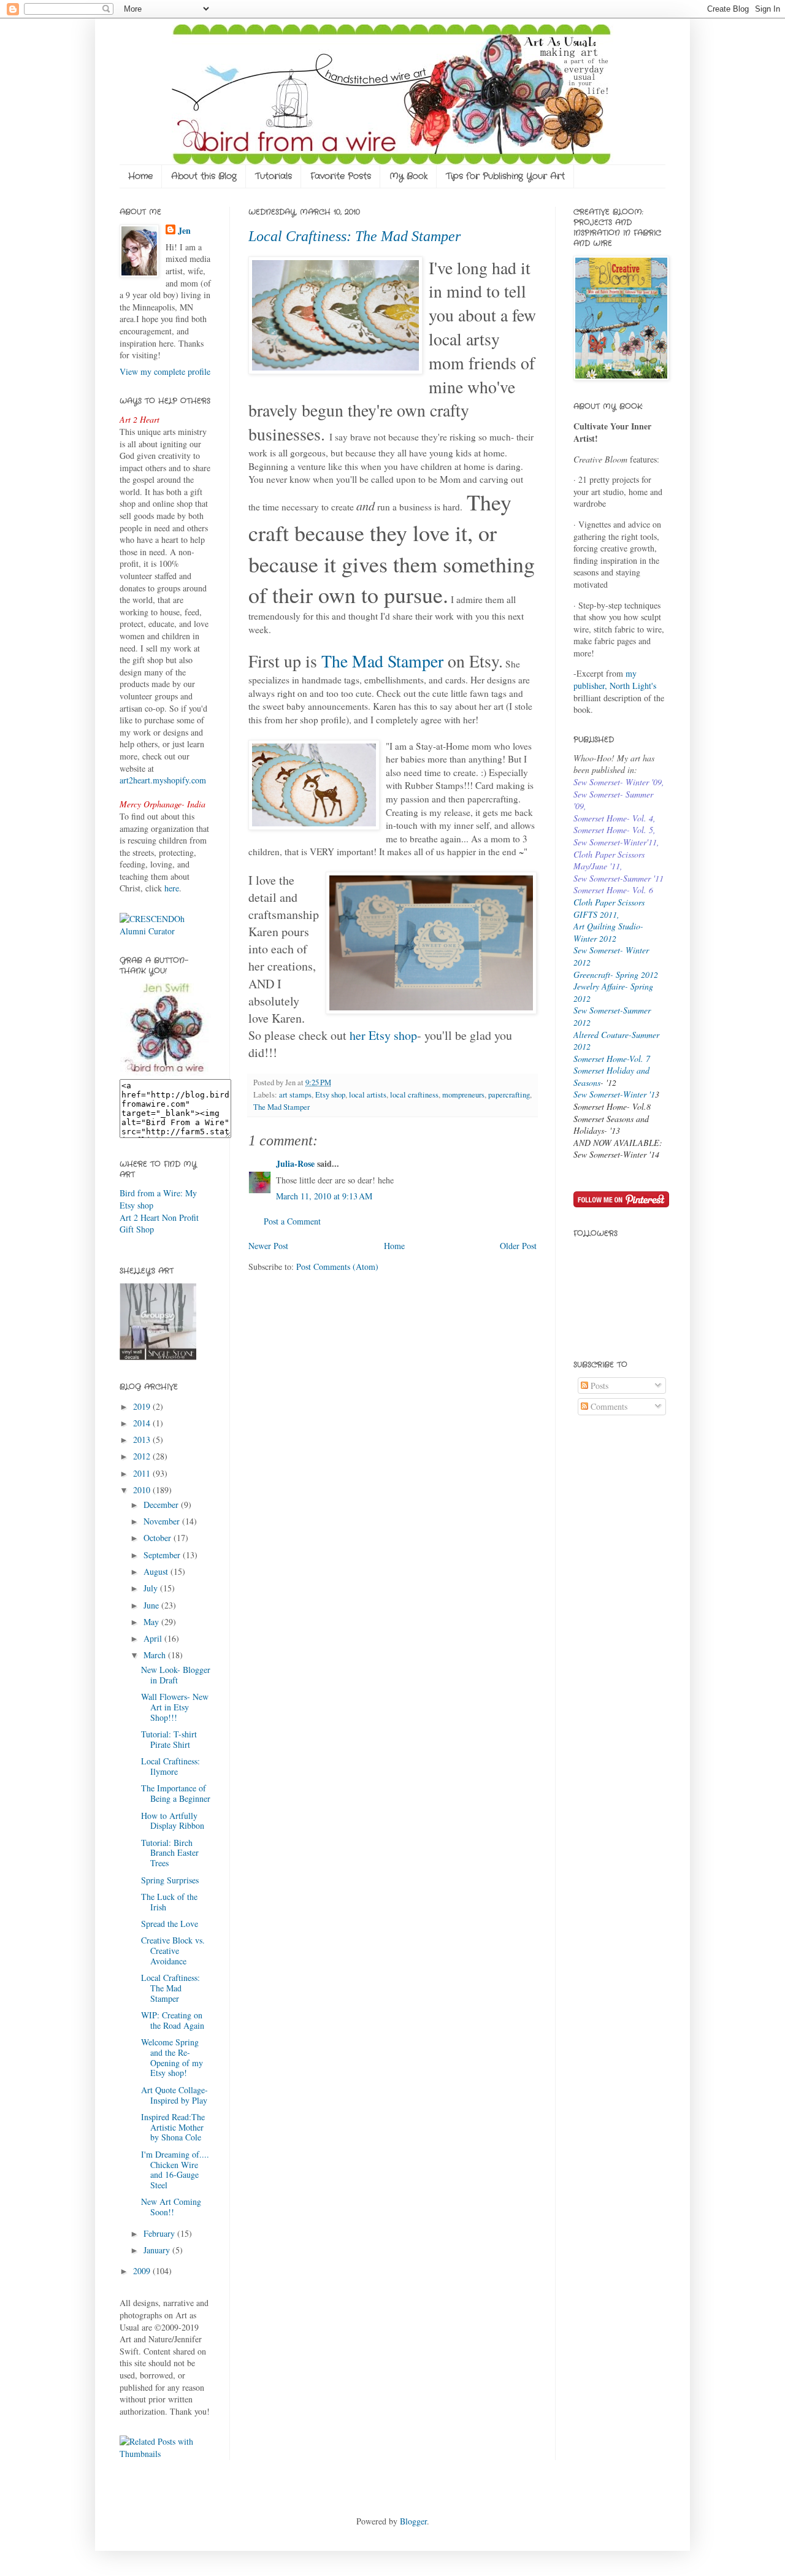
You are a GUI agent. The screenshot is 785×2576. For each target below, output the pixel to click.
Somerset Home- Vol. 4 (613, 818)
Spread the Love (170, 1924)
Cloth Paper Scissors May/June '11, (609, 860)
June (152, 1605)
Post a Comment (292, 1221)
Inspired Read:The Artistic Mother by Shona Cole (173, 2127)
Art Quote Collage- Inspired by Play (174, 2095)
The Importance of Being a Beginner (176, 1793)
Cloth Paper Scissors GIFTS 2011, (609, 908)
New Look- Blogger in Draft (176, 1675)
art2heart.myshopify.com (163, 780)
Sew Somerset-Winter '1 (614, 1094)
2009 (143, 2271)
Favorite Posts (341, 176)
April (154, 1638)
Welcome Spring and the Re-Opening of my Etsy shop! (172, 2057)
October (159, 1538)
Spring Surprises (170, 1880)
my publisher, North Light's (615, 679)
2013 (143, 1440)
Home (140, 176)
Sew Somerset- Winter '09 (618, 782)
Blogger (413, 2521)
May (152, 1622)
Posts (598, 1386)
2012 (143, 1456)
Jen (184, 231)
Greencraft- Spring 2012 (616, 975)
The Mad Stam (372, 661)
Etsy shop (330, 1095)
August (157, 1571)
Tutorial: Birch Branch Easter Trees (170, 1853)
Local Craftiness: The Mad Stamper (354, 236)
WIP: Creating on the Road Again (173, 2020)
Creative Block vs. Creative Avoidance (173, 1951)
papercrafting (509, 1095)
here (172, 888)
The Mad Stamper (281, 1107)
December (162, 1505)
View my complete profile (165, 371)
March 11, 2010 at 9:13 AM (324, 1196)
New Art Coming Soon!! (171, 2207)
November (163, 1521)
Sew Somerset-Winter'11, (616, 842)
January (158, 2250)
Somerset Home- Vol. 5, (615, 830)
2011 (143, 1473)
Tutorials (274, 176)
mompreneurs (463, 1095)
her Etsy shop (383, 1035)
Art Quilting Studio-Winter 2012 (608, 932)
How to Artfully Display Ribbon (173, 1821)
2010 (143, 1490)
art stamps (295, 1095)
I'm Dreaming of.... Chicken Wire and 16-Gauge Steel (175, 2170)
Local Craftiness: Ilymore (170, 1766)
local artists (368, 1095)
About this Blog (204, 176)
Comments (608, 1406)
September (163, 1555)
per (433, 661)
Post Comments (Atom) (337, 1267)
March (156, 1655)
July (152, 1588)
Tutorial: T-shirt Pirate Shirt (169, 1739)
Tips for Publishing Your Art (505, 176)
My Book (408, 176)
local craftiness (414, 1095)
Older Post (518, 1246)
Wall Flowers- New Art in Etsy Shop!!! (175, 1707)
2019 (143, 1406)
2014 (143, 1423)
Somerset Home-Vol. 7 (612, 1059)
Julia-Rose (295, 1163)
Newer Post (268, 1246)
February (160, 2233)
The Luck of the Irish (169, 1902)
